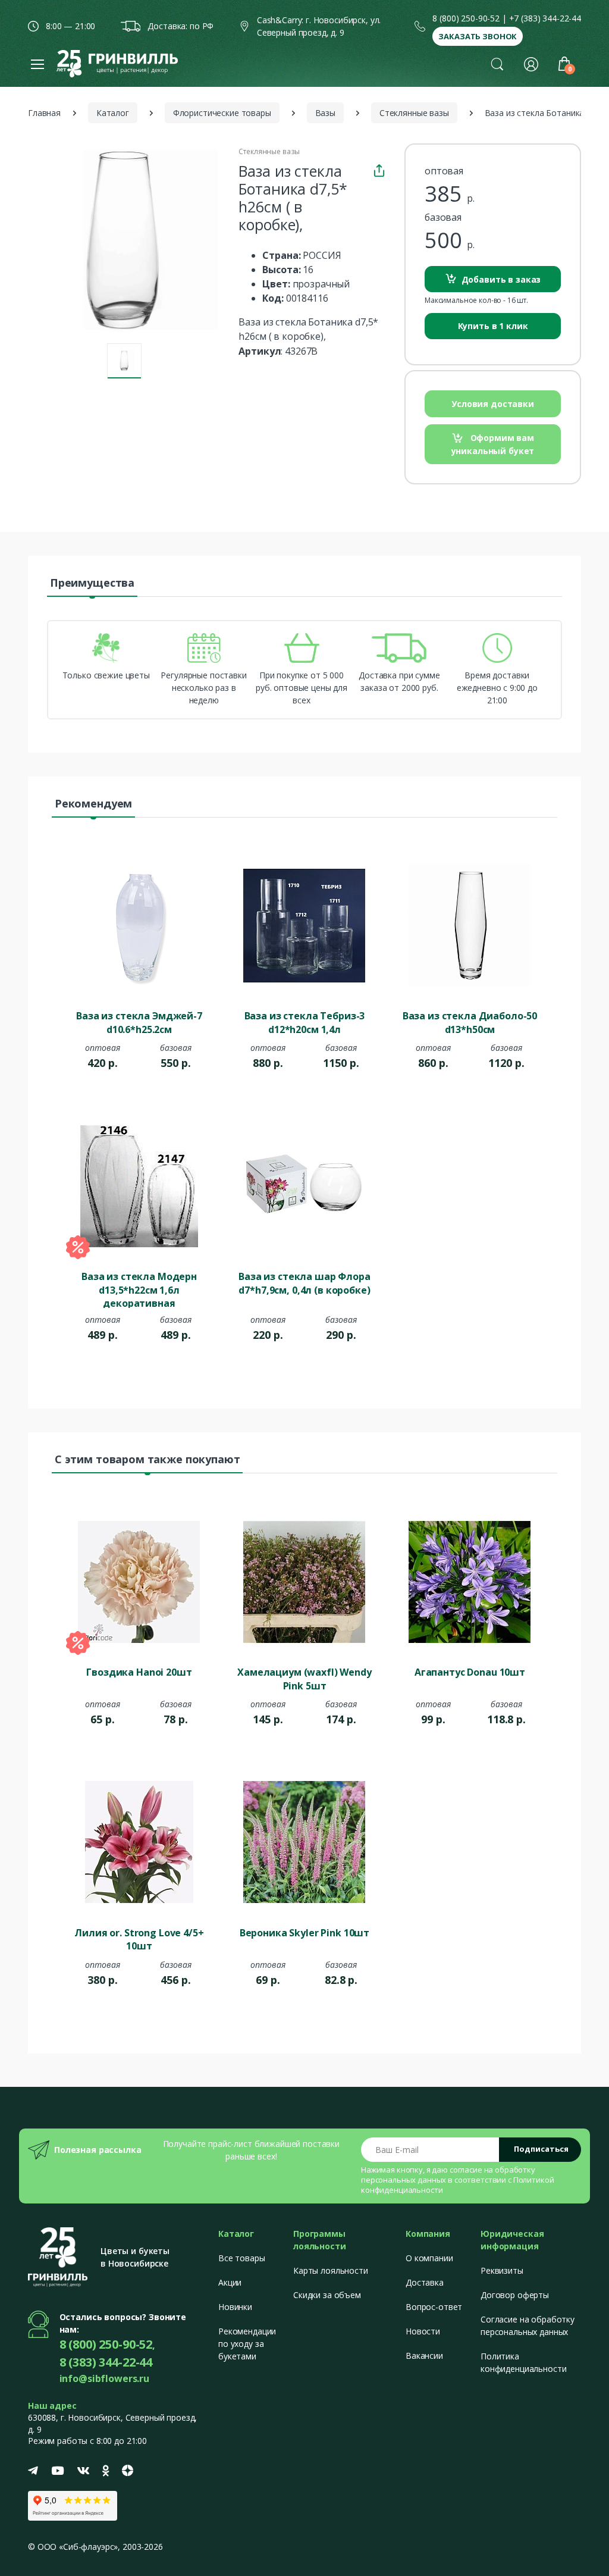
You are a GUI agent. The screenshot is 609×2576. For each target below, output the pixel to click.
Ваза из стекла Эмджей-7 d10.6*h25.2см (139, 1022)
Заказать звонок (478, 36)
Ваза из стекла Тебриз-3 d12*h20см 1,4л (305, 1022)
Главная (44, 113)
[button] (497, 64)
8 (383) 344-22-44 (106, 2362)
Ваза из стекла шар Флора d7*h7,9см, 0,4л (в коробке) (304, 1283)
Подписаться (541, 2149)
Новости (423, 2331)
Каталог (113, 113)
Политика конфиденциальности (523, 2362)
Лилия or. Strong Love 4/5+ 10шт (139, 1939)
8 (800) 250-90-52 (466, 18)
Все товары (242, 2258)
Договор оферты (515, 2295)
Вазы (325, 113)
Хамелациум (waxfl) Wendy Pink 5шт (304, 1679)
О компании (429, 2258)
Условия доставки (493, 404)
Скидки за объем (327, 2295)
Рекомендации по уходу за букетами (247, 2344)
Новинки (235, 2307)
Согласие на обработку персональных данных (528, 2325)
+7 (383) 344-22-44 (545, 18)
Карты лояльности (331, 2270)
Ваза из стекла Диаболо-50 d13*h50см (470, 1022)
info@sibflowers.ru (104, 2378)
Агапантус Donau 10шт (470, 1672)
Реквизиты (502, 2270)
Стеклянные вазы (414, 113)
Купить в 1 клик (493, 326)
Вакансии (424, 2356)
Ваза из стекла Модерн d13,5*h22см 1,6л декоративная (139, 1289)
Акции (230, 2282)
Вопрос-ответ (434, 2307)
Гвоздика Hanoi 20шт (139, 1672)
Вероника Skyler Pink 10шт (304, 1933)
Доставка (425, 2282)
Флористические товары (222, 113)
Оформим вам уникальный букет (493, 444)
